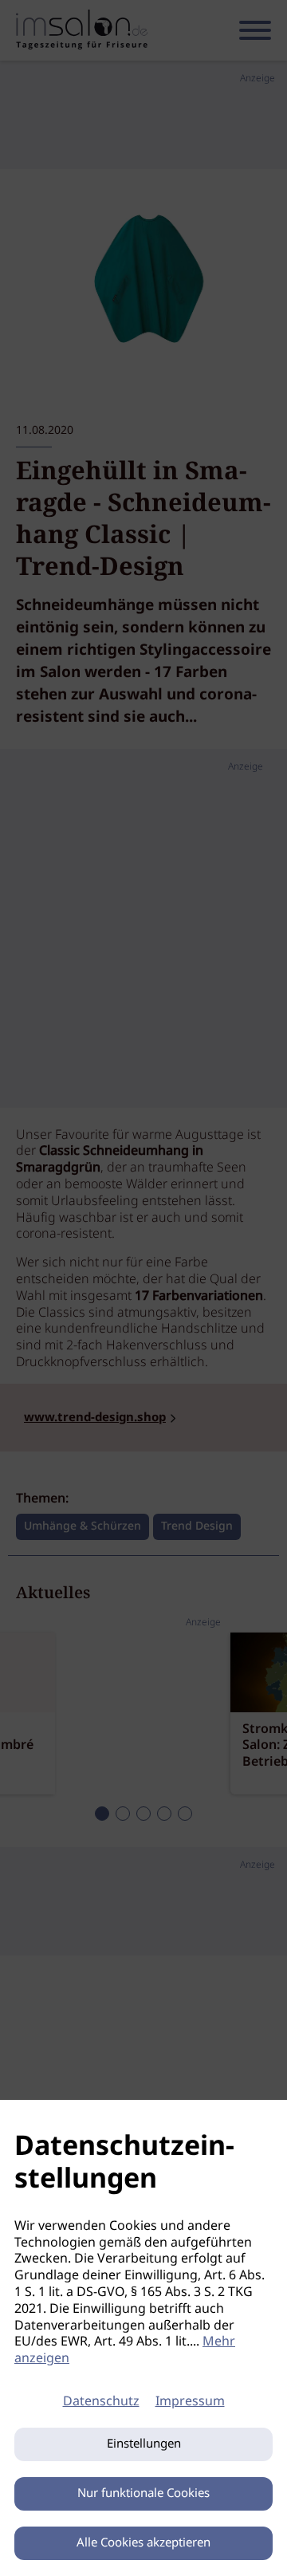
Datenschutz (101, 2402)
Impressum (190, 2402)
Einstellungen (144, 2444)
